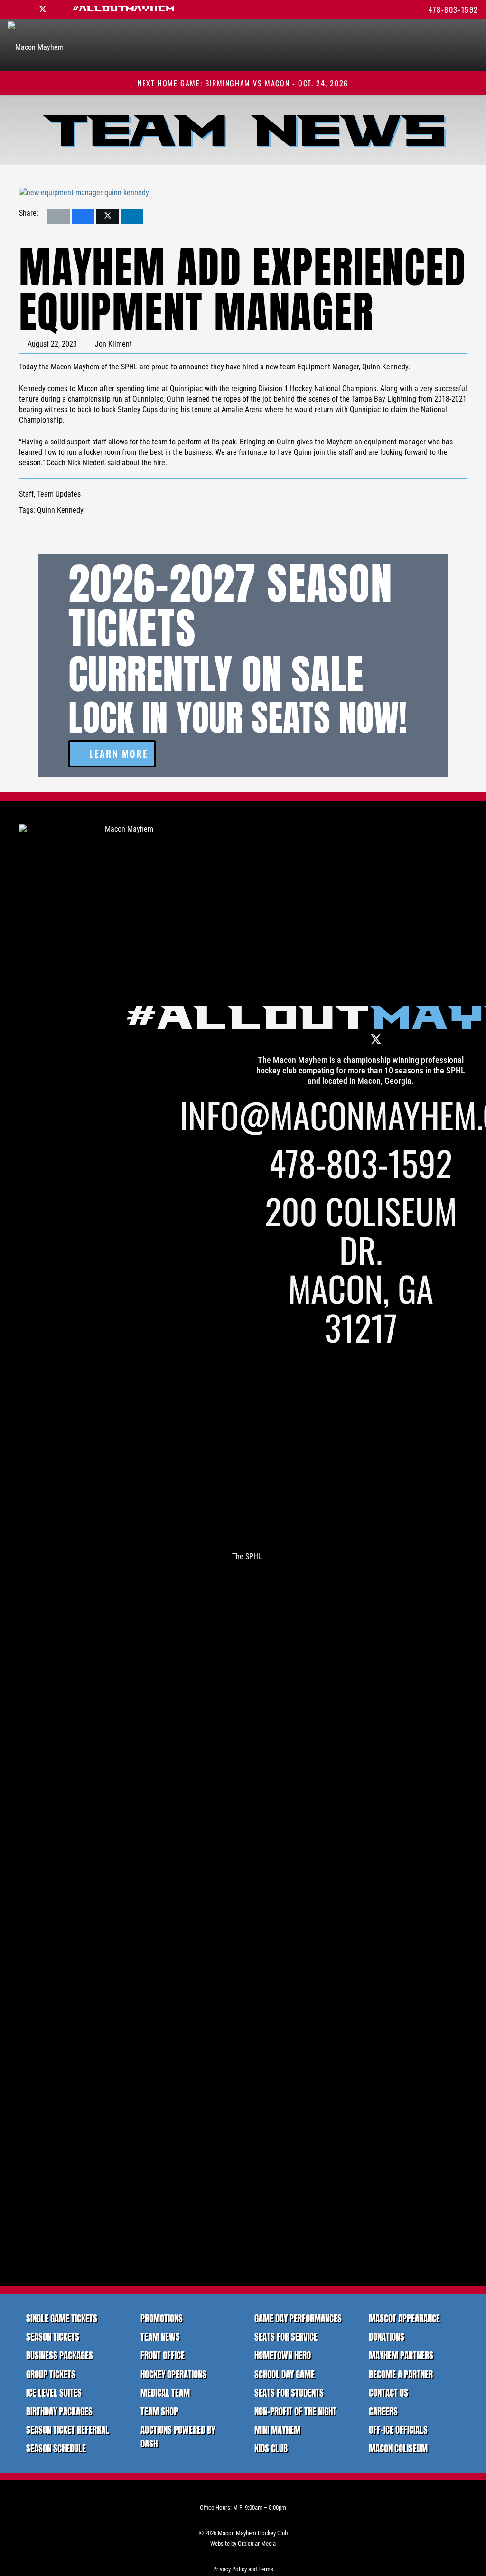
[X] (43, 9)
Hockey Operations (173, 2374)
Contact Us (388, 2393)
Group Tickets (51, 2374)
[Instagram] (11, 9)
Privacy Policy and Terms (243, 2569)
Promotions (162, 2318)
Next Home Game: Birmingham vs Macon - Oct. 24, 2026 (243, 83)
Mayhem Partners (401, 2355)
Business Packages (60, 2355)
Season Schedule (56, 2448)
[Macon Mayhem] (125, 1180)
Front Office (163, 2355)
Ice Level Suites (54, 2393)
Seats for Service (286, 2336)
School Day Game (285, 2374)
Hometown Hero (283, 2355)
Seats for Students (289, 2393)
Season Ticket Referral (68, 2430)
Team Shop (159, 2411)
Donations (387, 2336)
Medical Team (165, 2393)
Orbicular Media (257, 2543)
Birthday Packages (59, 2411)
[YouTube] (59, 9)
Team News (160, 2336)
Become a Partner (401, 2374)
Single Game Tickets (62, 2318)
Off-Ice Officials (398, 2430)
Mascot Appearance (404, 2318)
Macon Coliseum (398, 2448)
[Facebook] (27, 9)
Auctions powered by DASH (178, 2436)
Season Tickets (53, 2336)
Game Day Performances (298, 2318)
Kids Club (271, 2448)
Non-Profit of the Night (295, 2411)
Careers (383, 2411)
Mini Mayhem (277, 2430)
